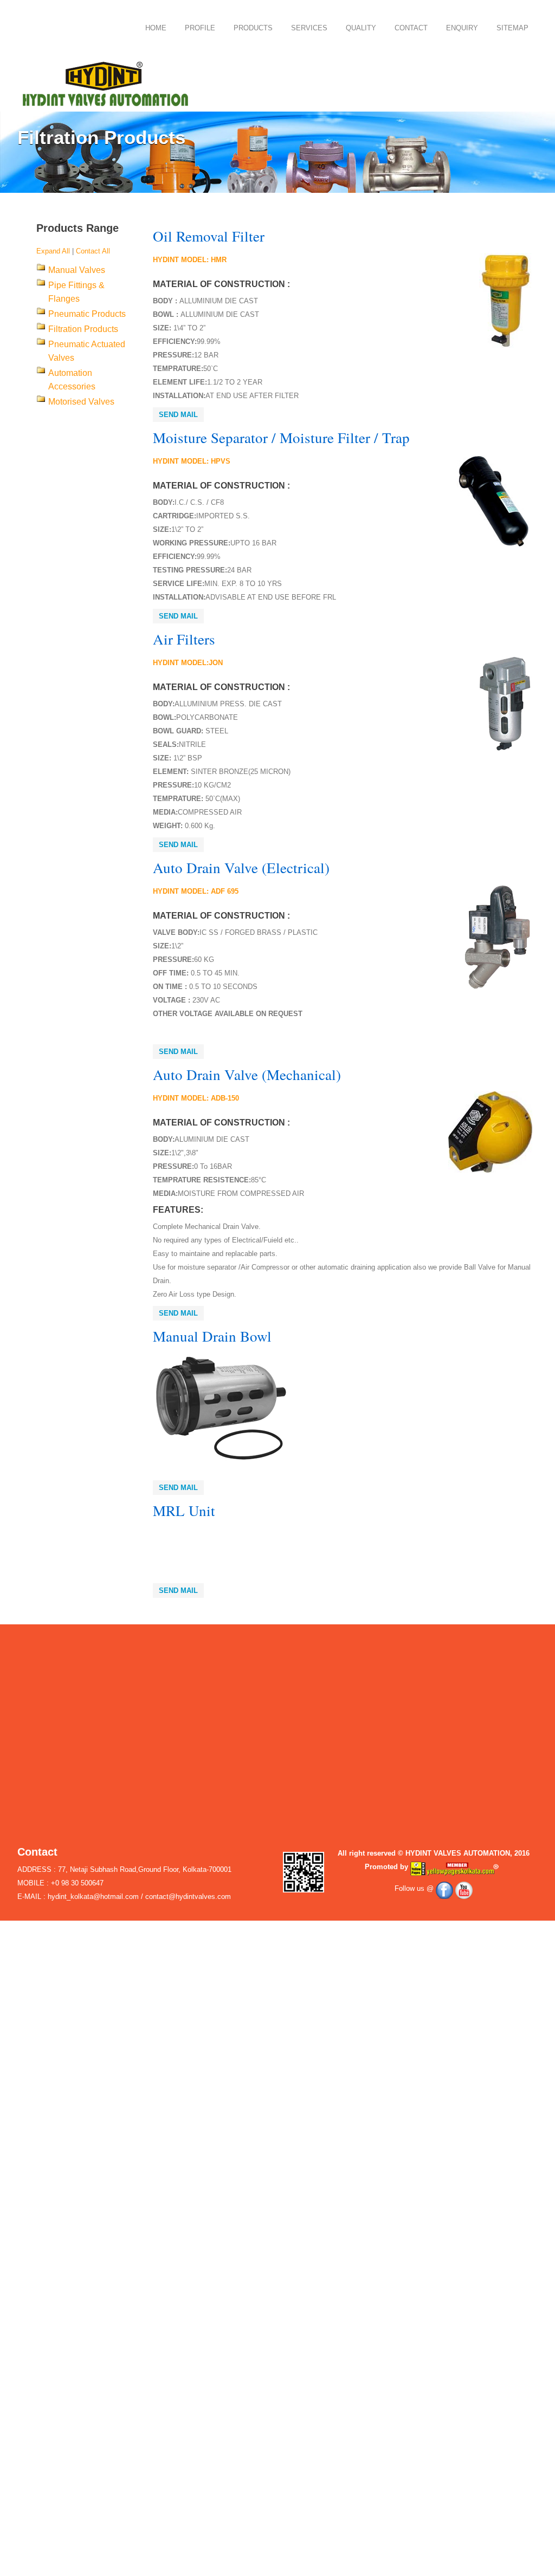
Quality (361, 28)
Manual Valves (77, 270)
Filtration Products (83, 329)
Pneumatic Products (87, 314)
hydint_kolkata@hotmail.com (93, 1897)
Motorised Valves (81, 402)
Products (253, 28)
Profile (200, 28)
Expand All (53, 251)
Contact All (93, 251)
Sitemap (512, 28)
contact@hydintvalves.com (188, 1897)
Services (309, 28)
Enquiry (462, 28)
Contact (411, 28)
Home (156, 28)
